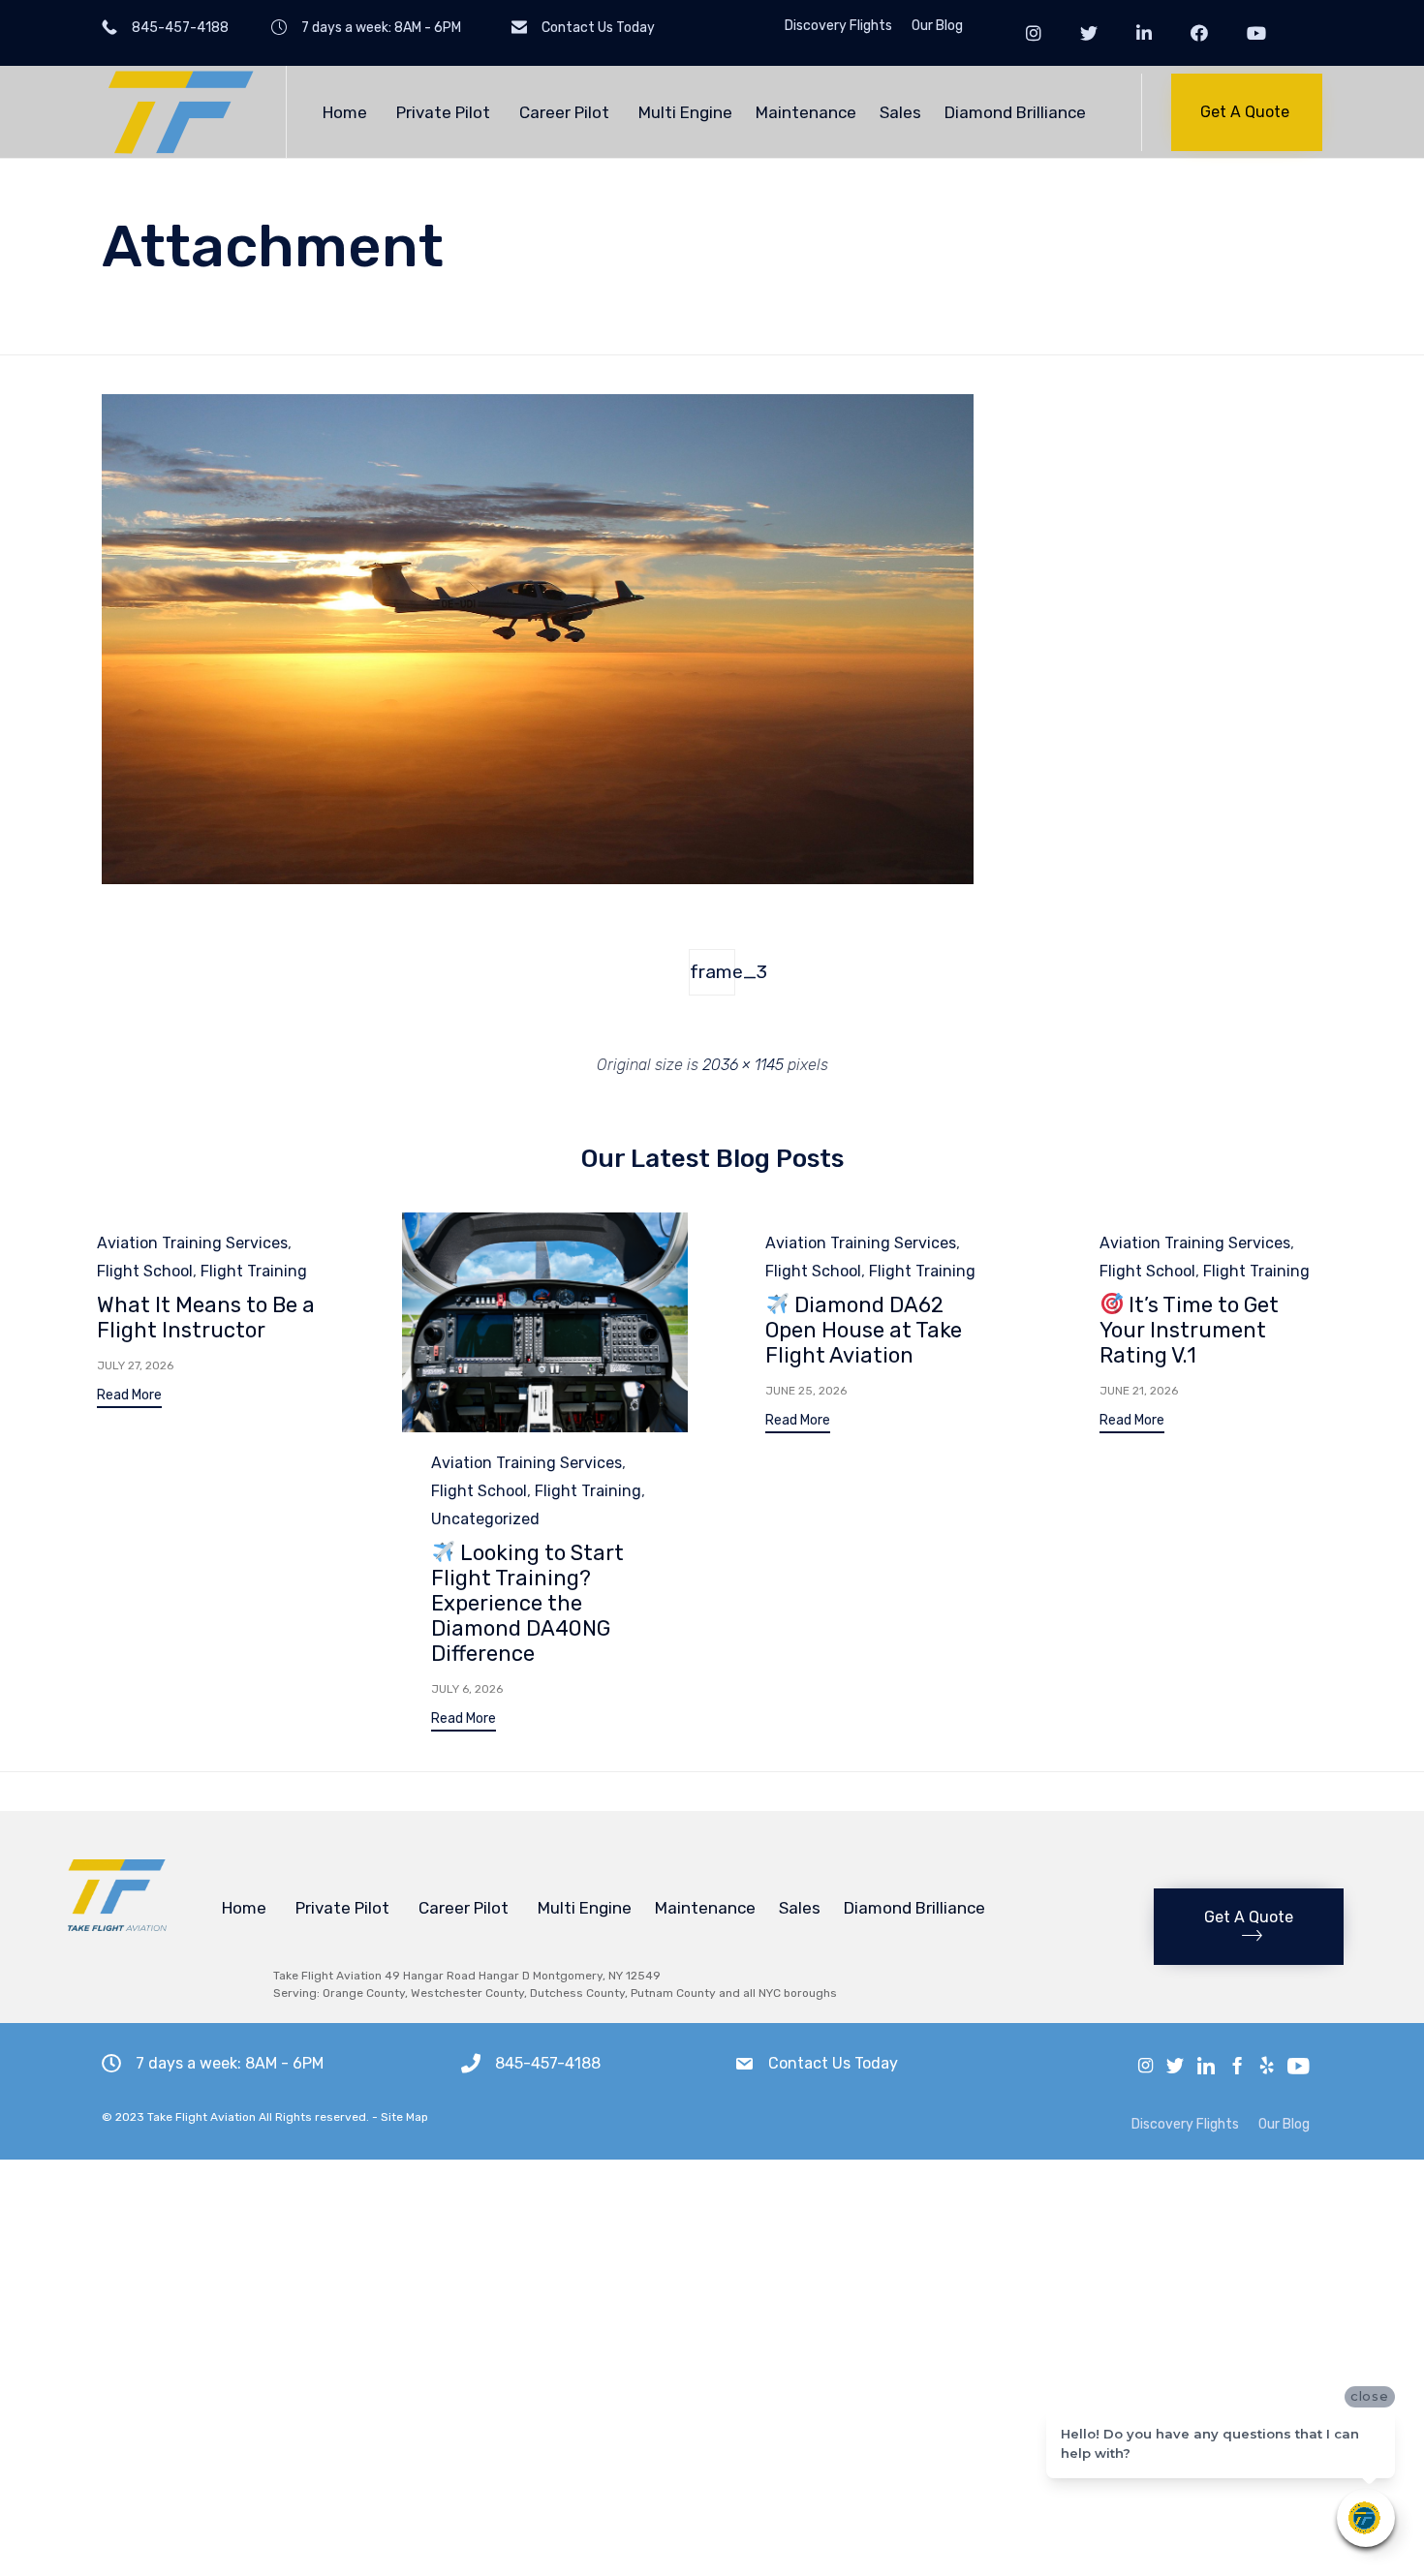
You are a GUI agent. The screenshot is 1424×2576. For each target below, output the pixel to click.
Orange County (364, 1993)
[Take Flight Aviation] (179, 112)
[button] (1247, 112)
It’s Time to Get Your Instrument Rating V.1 (1189, 1330)
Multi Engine (685, 112)
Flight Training (254, 1271)
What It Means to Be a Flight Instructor (206, 1318)
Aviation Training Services (192, 1243)
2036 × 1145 (743, 1065)
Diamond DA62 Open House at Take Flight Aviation (864, 1330)
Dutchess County (577, 1993)
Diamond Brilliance (1015, 112)
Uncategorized (485, 1519)
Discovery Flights (838, 26)
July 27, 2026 (135, 1365)
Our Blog (937, 26)
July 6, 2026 (467, 1689)
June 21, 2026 (1139, 1391)
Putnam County (673, 1993)
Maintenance (806, 112)
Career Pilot (564, 112)
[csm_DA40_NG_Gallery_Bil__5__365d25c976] (538, 879)
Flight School (145, 1271)
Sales (900, 112)
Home (345, 112)
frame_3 (712, 972)
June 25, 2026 (806, 1391)
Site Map (404, 2117)
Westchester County (467, 1993)
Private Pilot (443, 112)
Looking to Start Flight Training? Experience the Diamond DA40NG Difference (527, 1603)
